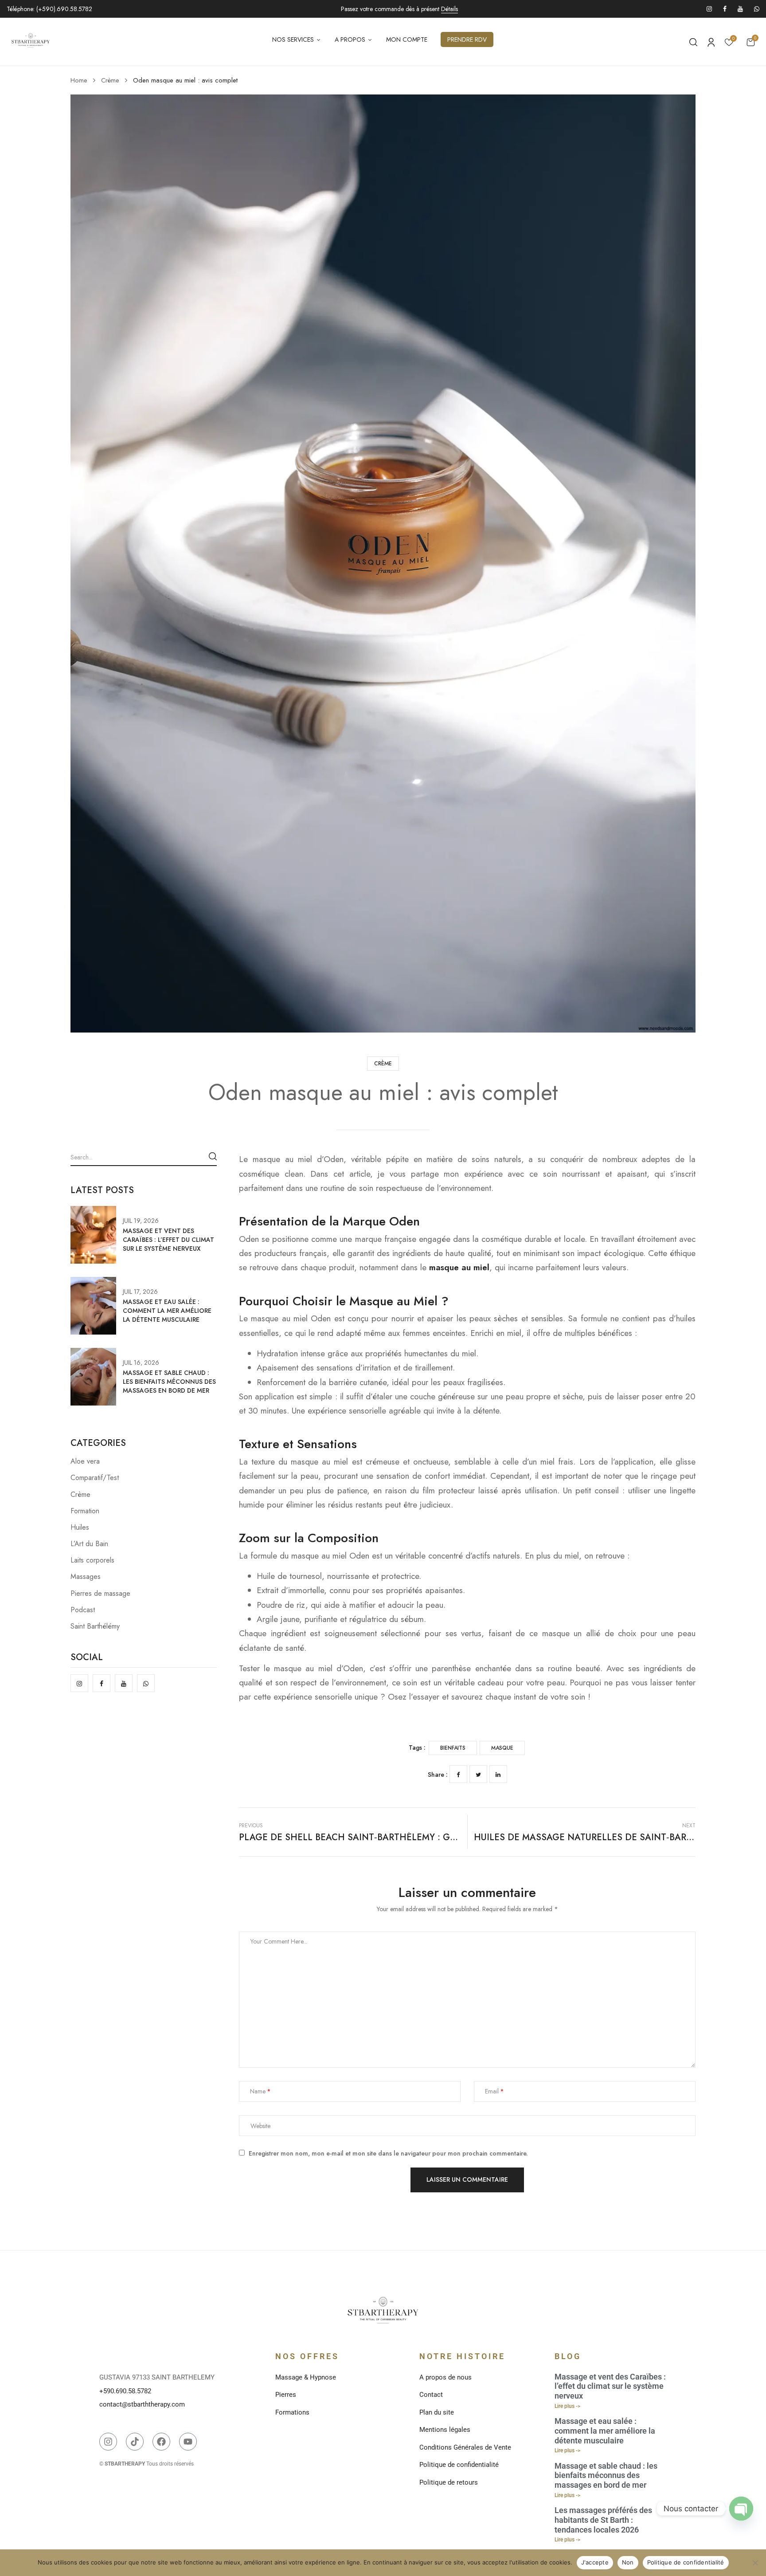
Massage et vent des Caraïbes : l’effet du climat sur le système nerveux (168, 1240)
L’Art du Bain (89, 1544)
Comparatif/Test (95, 1478)
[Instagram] (108, 2442)
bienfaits (453, 1748)
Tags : (417, 1747)
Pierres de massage (100, 1593)
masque (502, 1748)
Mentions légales (445, 2430)
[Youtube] (188, 2442)
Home (79, 80)
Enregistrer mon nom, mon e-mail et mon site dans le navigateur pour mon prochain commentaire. (388, 2154)
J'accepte (595, 2562)
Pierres (286, 2395)
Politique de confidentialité (459, 2465)
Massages (86, 1577)
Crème (110, 80)
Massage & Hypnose (306, 2377)
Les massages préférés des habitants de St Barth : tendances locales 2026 (603, 2520)
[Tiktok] (135, 2442)
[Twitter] (478, 1774)
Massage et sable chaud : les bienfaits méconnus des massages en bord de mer (169, 1382)
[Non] (755, 2563)
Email (492, 2091)
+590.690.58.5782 (125, 2391)
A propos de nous (446, 2377)
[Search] (213, 1156)
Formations (292, 2412)
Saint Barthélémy (95, 1626)
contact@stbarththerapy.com (142, 2404)
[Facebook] (458, 1774)
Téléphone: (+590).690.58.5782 (49, 9)
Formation (85, 1511)
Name (258, 2091)
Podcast (83, 1610)
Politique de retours (449, 2482)
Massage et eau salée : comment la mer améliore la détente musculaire (167, 1311)
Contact (431, 2395)
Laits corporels (92, 1560)
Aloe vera (85, 1461)
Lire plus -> (567, 2406)
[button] (750, 42)
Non (628, 2562)
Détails (449, 9)
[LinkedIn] (498, 1774)
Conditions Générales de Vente (465, 2447)
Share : (438, 1775)
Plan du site (437, 2412)
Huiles (80, 1527)
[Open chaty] (741, 2509)
